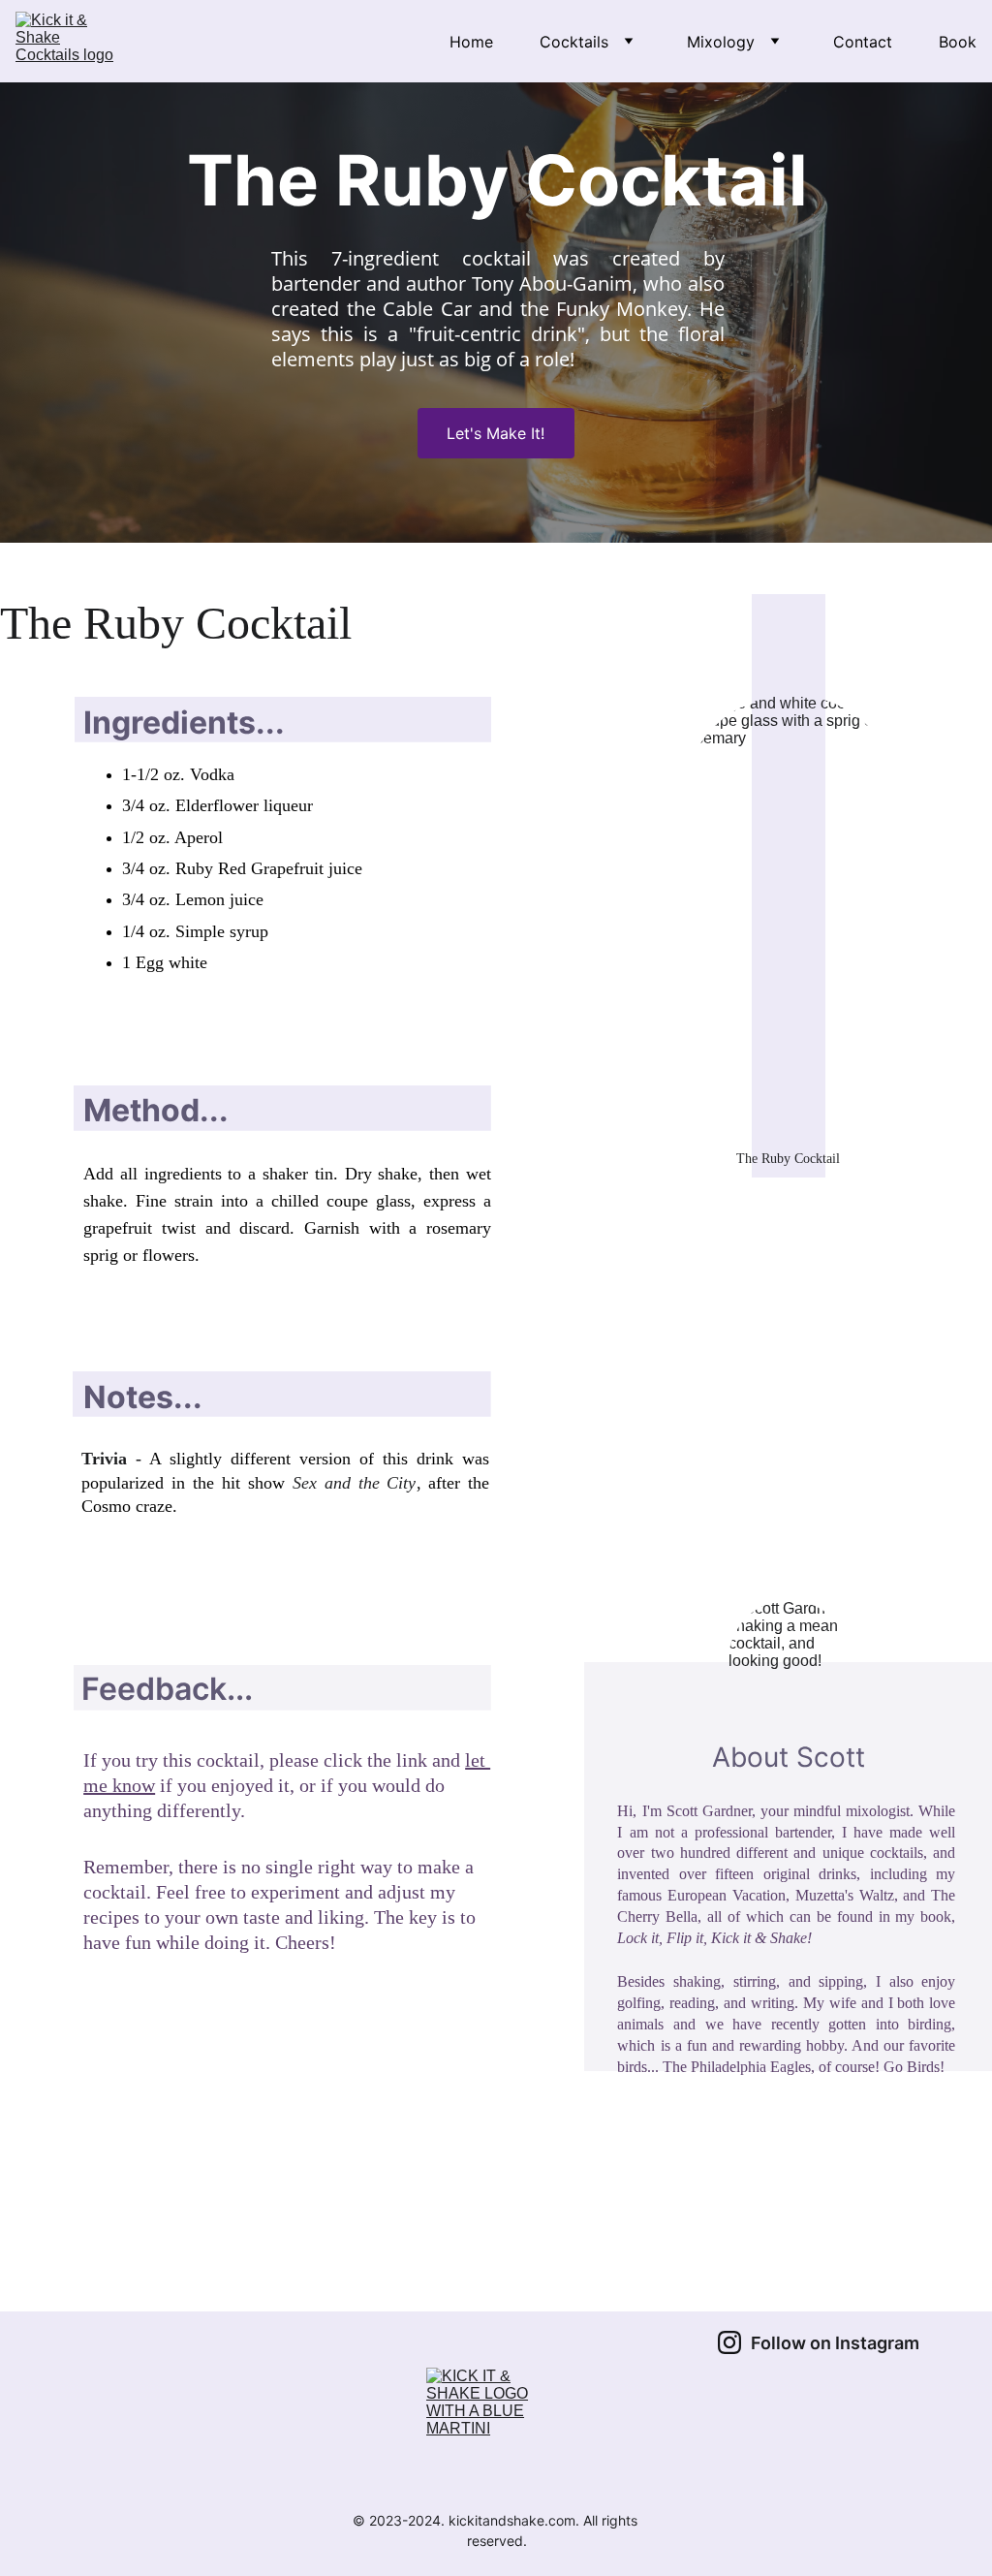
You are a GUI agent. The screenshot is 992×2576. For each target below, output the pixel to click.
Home (471, 42)
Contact (863, 42)
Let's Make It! (496, 433)
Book (958, 42)
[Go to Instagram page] (729, 2342)
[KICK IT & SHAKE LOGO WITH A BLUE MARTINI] (496, 2433)
